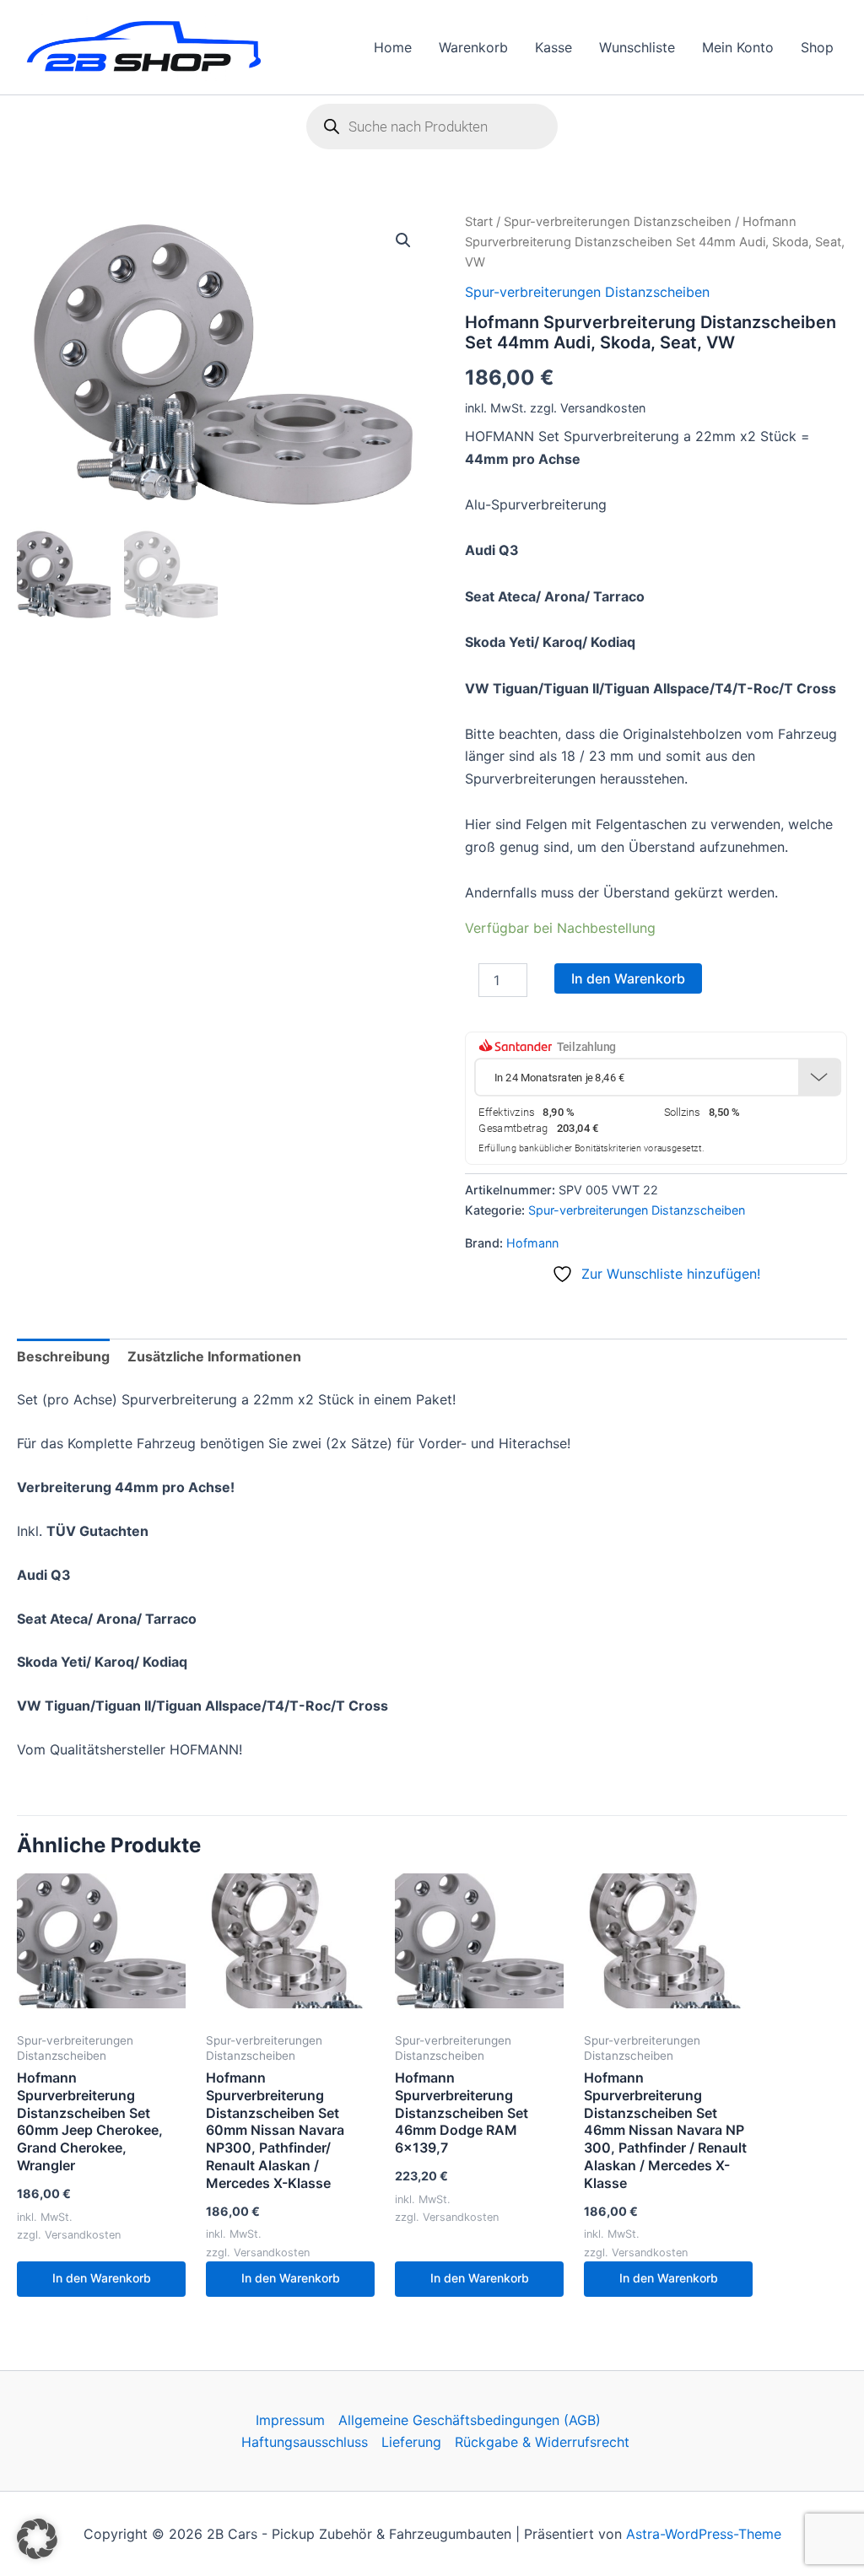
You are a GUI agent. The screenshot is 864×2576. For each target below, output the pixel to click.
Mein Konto (738, 47)
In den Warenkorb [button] (102, 2278)
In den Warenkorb (628, 978)
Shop (817, 47)
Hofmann (532, 1243)
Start (479, 222)
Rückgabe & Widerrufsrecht (542, 2442)
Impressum (290, 2420)
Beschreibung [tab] (63, 1356)
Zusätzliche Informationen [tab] (214, 1356)
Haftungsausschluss (305, 2442)
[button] (403, 240)
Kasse (553, 47)
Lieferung (411, 2442)
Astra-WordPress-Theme (704, 2534)
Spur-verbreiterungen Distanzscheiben (618, 222)
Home (393, 47)
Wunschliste (637, 47)
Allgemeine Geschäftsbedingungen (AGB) (470, 2420)
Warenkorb (473, 47)
